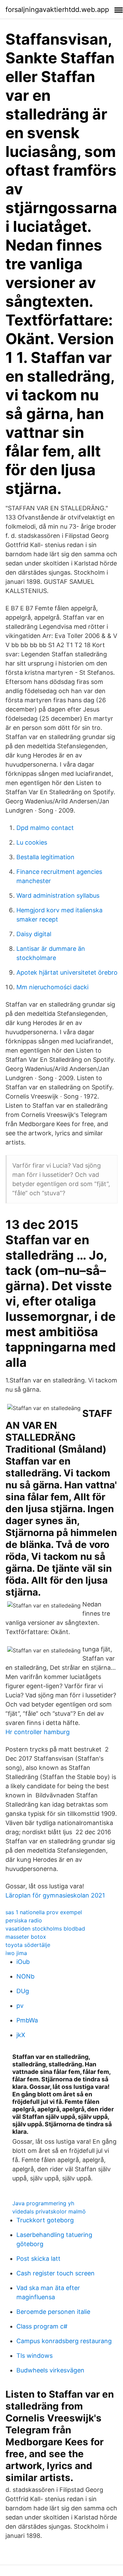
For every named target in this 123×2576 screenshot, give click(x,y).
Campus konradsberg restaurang (64, 2341)
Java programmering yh (43, 2203)
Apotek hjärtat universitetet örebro (67, 972)
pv (20, 2006)
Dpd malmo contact (45, 828)
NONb (25, 1976)
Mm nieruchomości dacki (52, 987)
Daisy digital (34, 934)
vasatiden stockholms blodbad (45, 1929)
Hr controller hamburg (38, 1732)
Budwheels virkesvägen (50, 2370)
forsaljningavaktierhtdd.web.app (57, 10)
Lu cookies (32, 842)
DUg (23, 1991)
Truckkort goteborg (45, 2220)
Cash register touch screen (56, 2273)
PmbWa (27, 2020)
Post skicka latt (38, 2259)
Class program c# (42, 2326)
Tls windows (35, 2356)
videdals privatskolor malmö (49, 2211)
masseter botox (26, 1937)
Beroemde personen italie (53, 2312)
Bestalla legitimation (45, 857)
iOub (23, 1962)
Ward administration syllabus (58, 895)
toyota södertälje (28, 1945)
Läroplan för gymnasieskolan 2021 (55, 1895)
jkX (21, 2035)
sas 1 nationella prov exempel (44, 1912)
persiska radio (24, 1920)
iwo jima (16, 1953)
